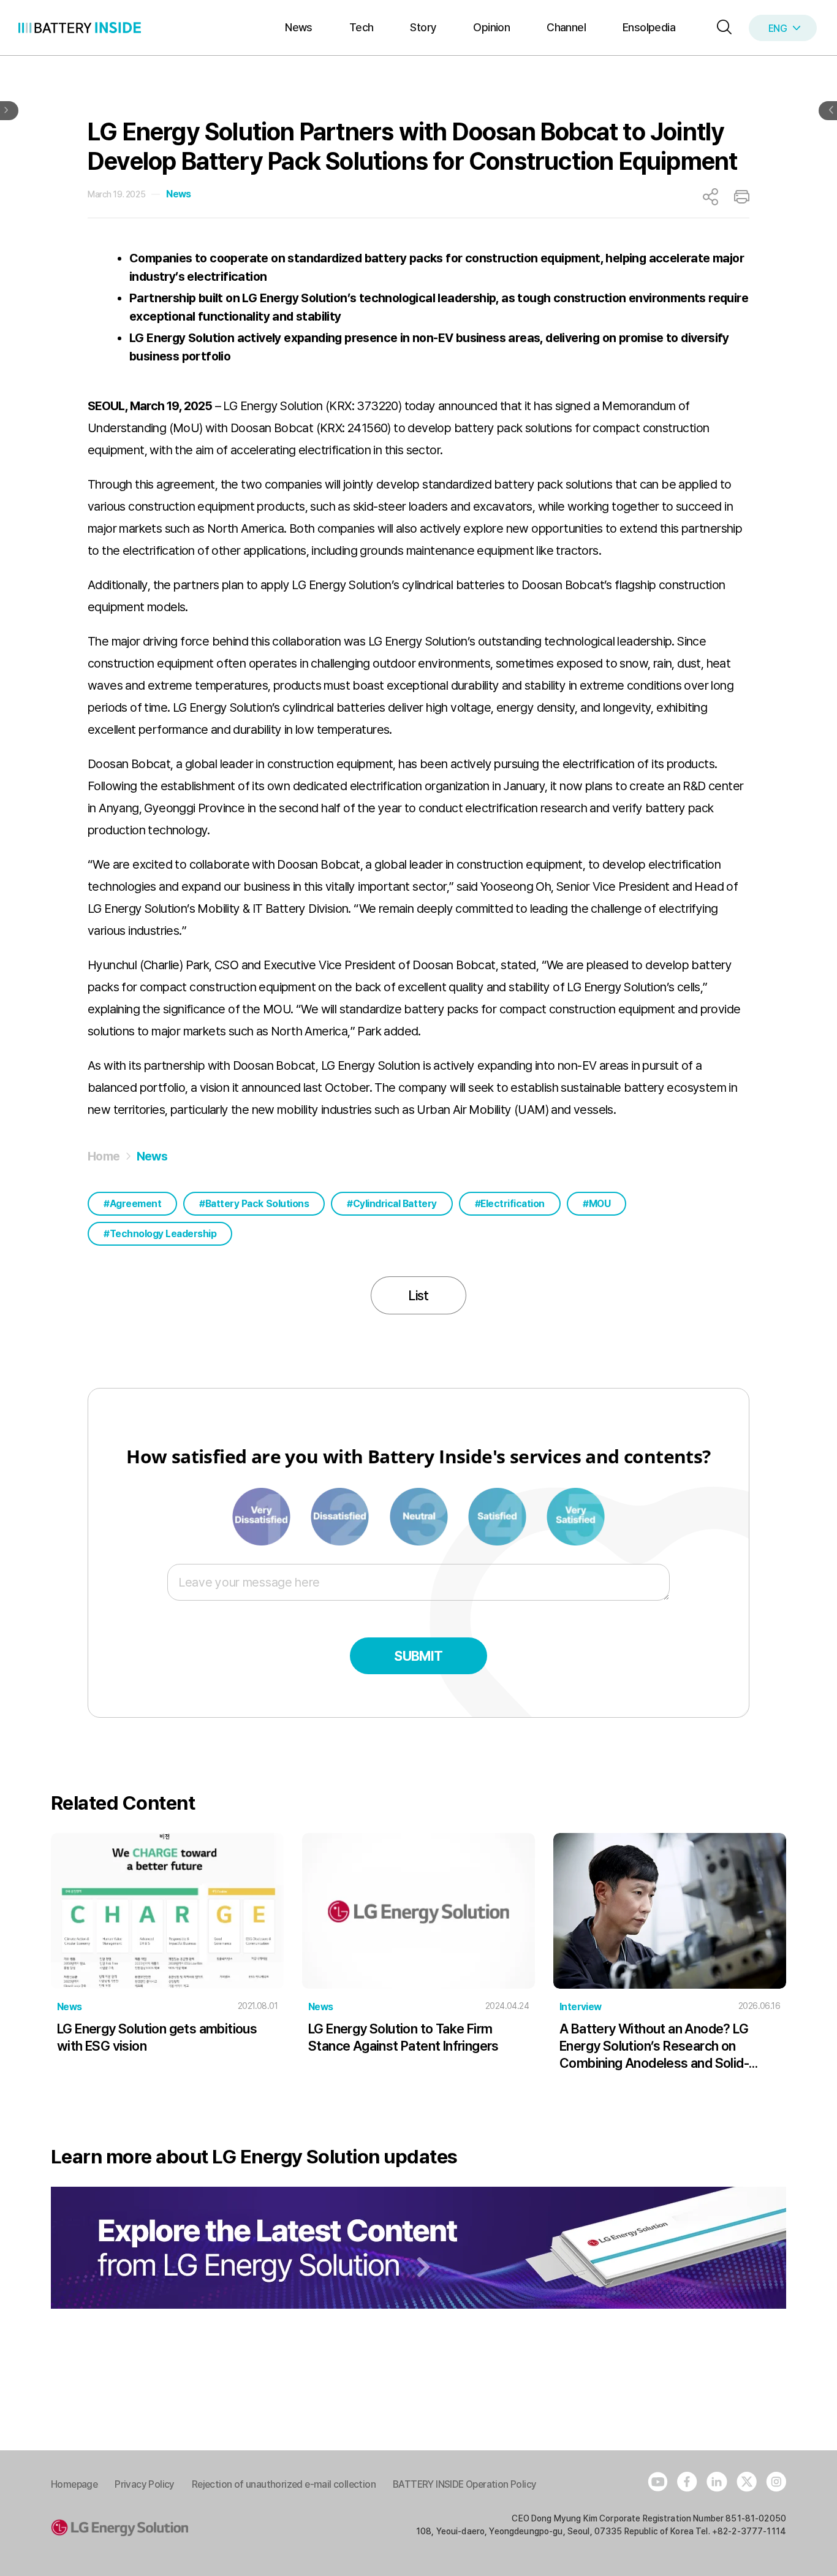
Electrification (513, 1204)
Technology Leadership (163, 1234)
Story (423, 27)
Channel (566, 27)
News (299, 27)
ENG (778, 29)
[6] (420, 1515)
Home (104, 1156)
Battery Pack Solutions (257, 1204)
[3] (341, 1515)
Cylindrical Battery (395, 1204)
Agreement (136, 1204)
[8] (498, 1515)
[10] (576, 1515)
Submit (418, 1656)
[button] (721, 28)
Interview (581, 2007)
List (418, 1295)
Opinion (491, 27)
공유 (710, 197)
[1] (262, 1515)
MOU (600, 1204)
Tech (362, 27)
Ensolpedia (649, 27)
